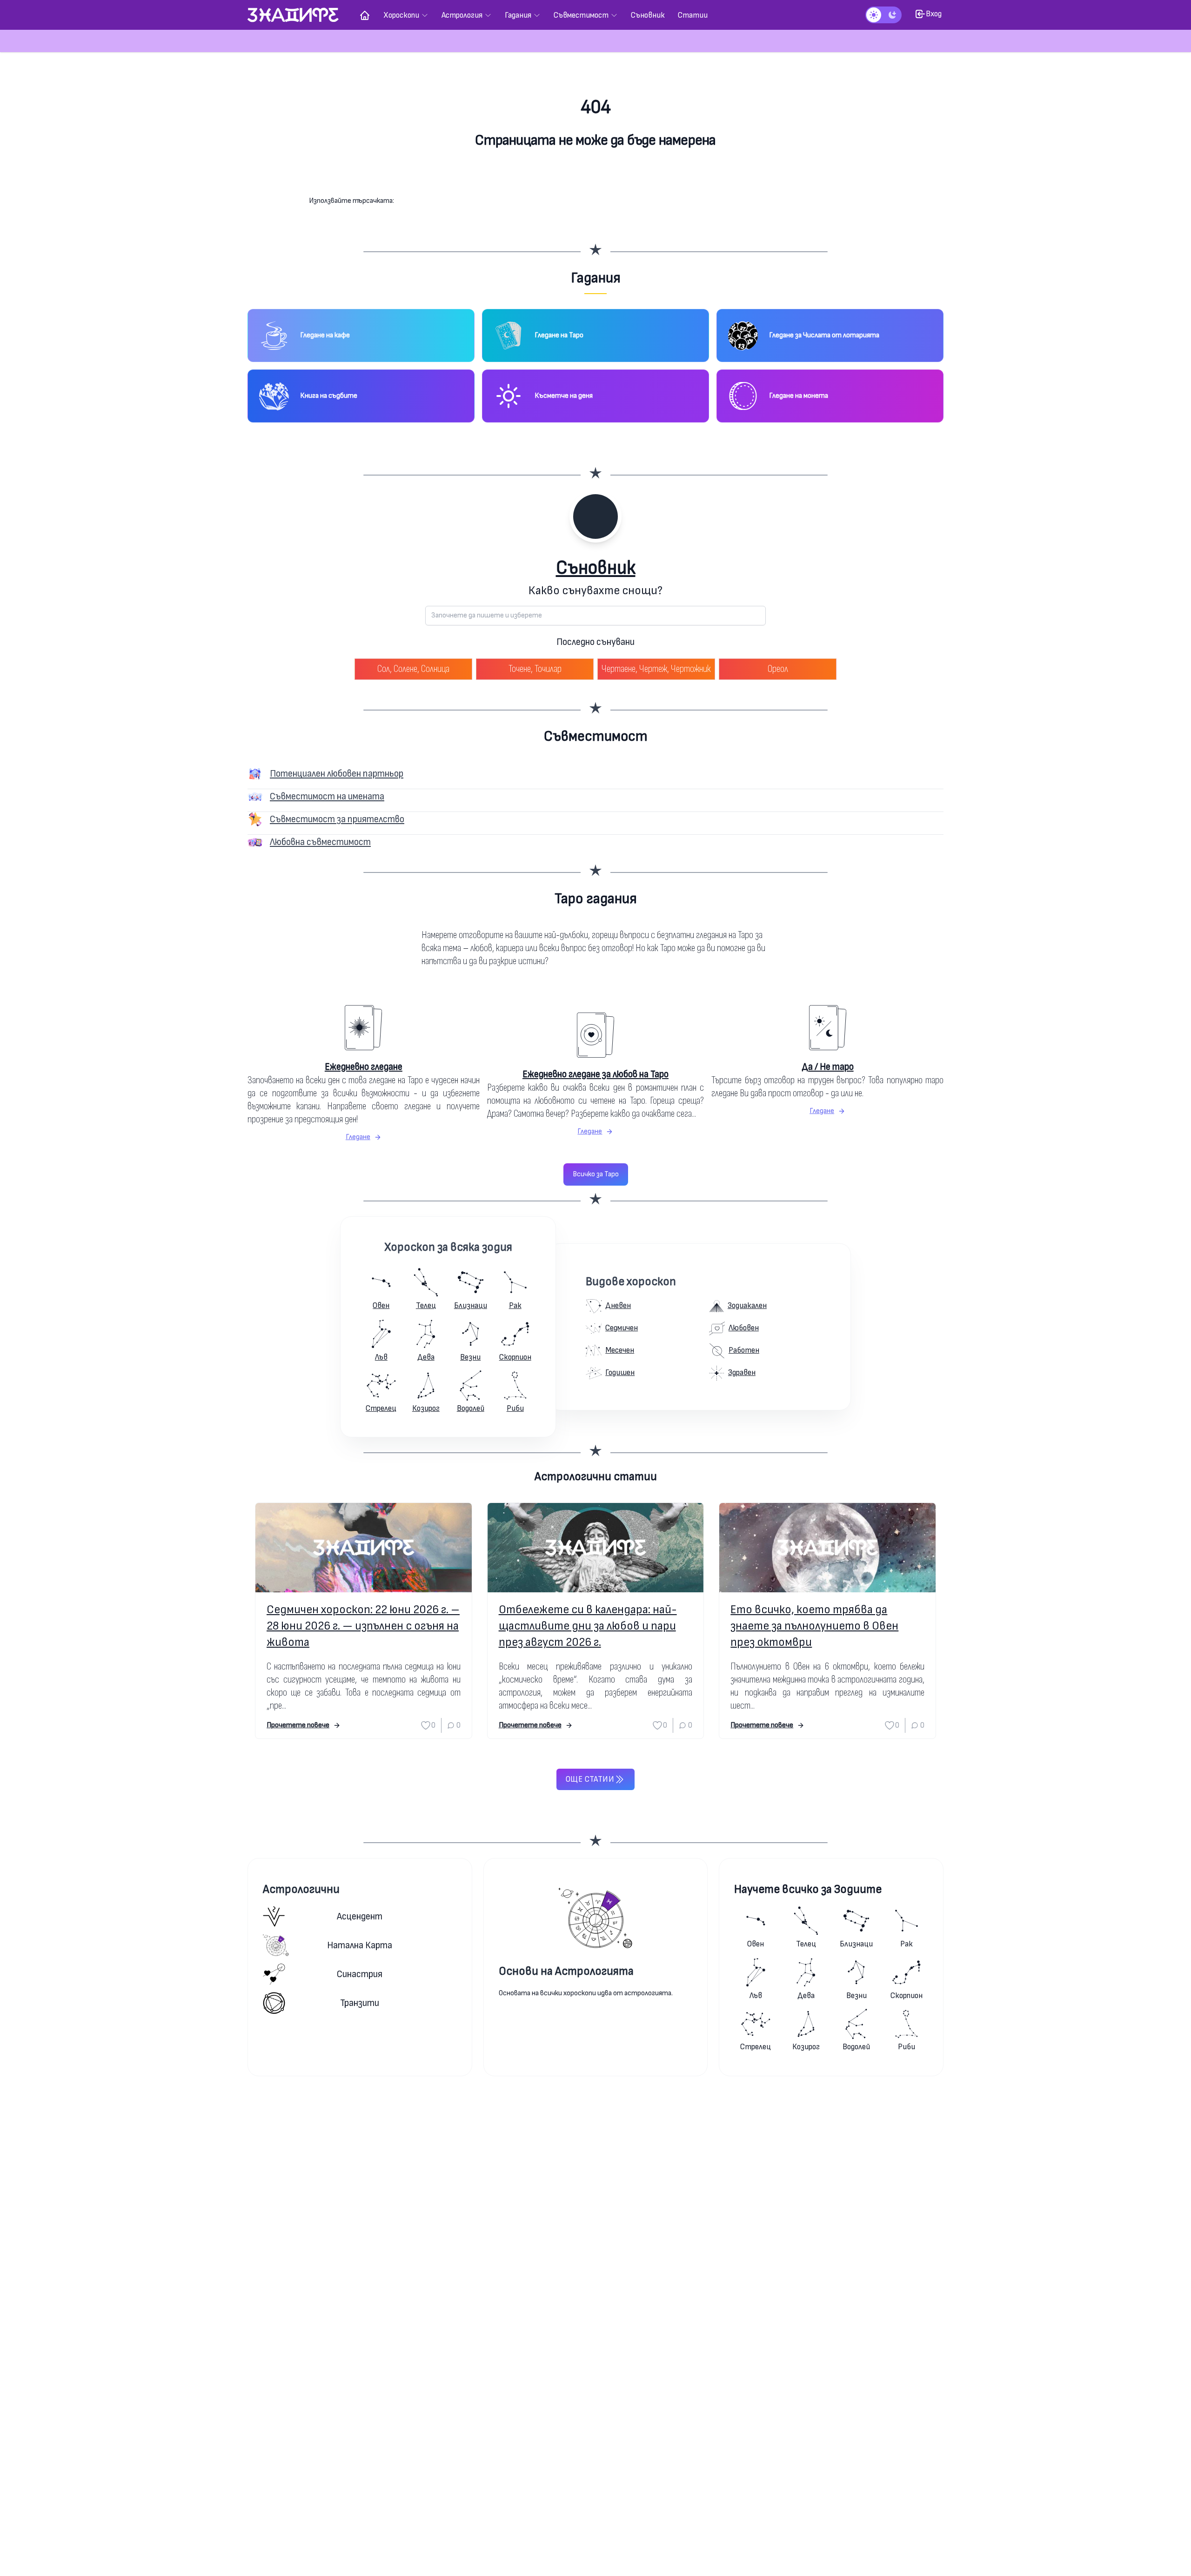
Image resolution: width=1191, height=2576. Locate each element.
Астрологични (301, 1889)
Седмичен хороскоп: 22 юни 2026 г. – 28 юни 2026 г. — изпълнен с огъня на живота (363, 1626)
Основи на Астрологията (566, 1971)
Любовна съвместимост (320, 842)
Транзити (360, 2003)
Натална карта (360, 1945)
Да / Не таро (828, 1067)
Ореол (778, 669)
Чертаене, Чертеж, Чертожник (656, 669)
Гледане (358, 1137)
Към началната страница (596, 177)
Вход (934, 14)
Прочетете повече (298, 1725)
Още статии (590, 1779)
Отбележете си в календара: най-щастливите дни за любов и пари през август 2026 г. (588, 1626)
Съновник (596, 568)
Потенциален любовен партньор (337, 774)
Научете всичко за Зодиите (808, 1889)
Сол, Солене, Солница (413, 669)
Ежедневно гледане (364, 1067)
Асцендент (360, 1916)
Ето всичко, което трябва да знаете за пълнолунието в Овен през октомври (814, 1626)
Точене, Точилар (535, 669)
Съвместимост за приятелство (337, 819)
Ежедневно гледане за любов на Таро (595, 1074)
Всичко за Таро (596, 1174)
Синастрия (360, 1974)
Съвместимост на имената (327, 796)
